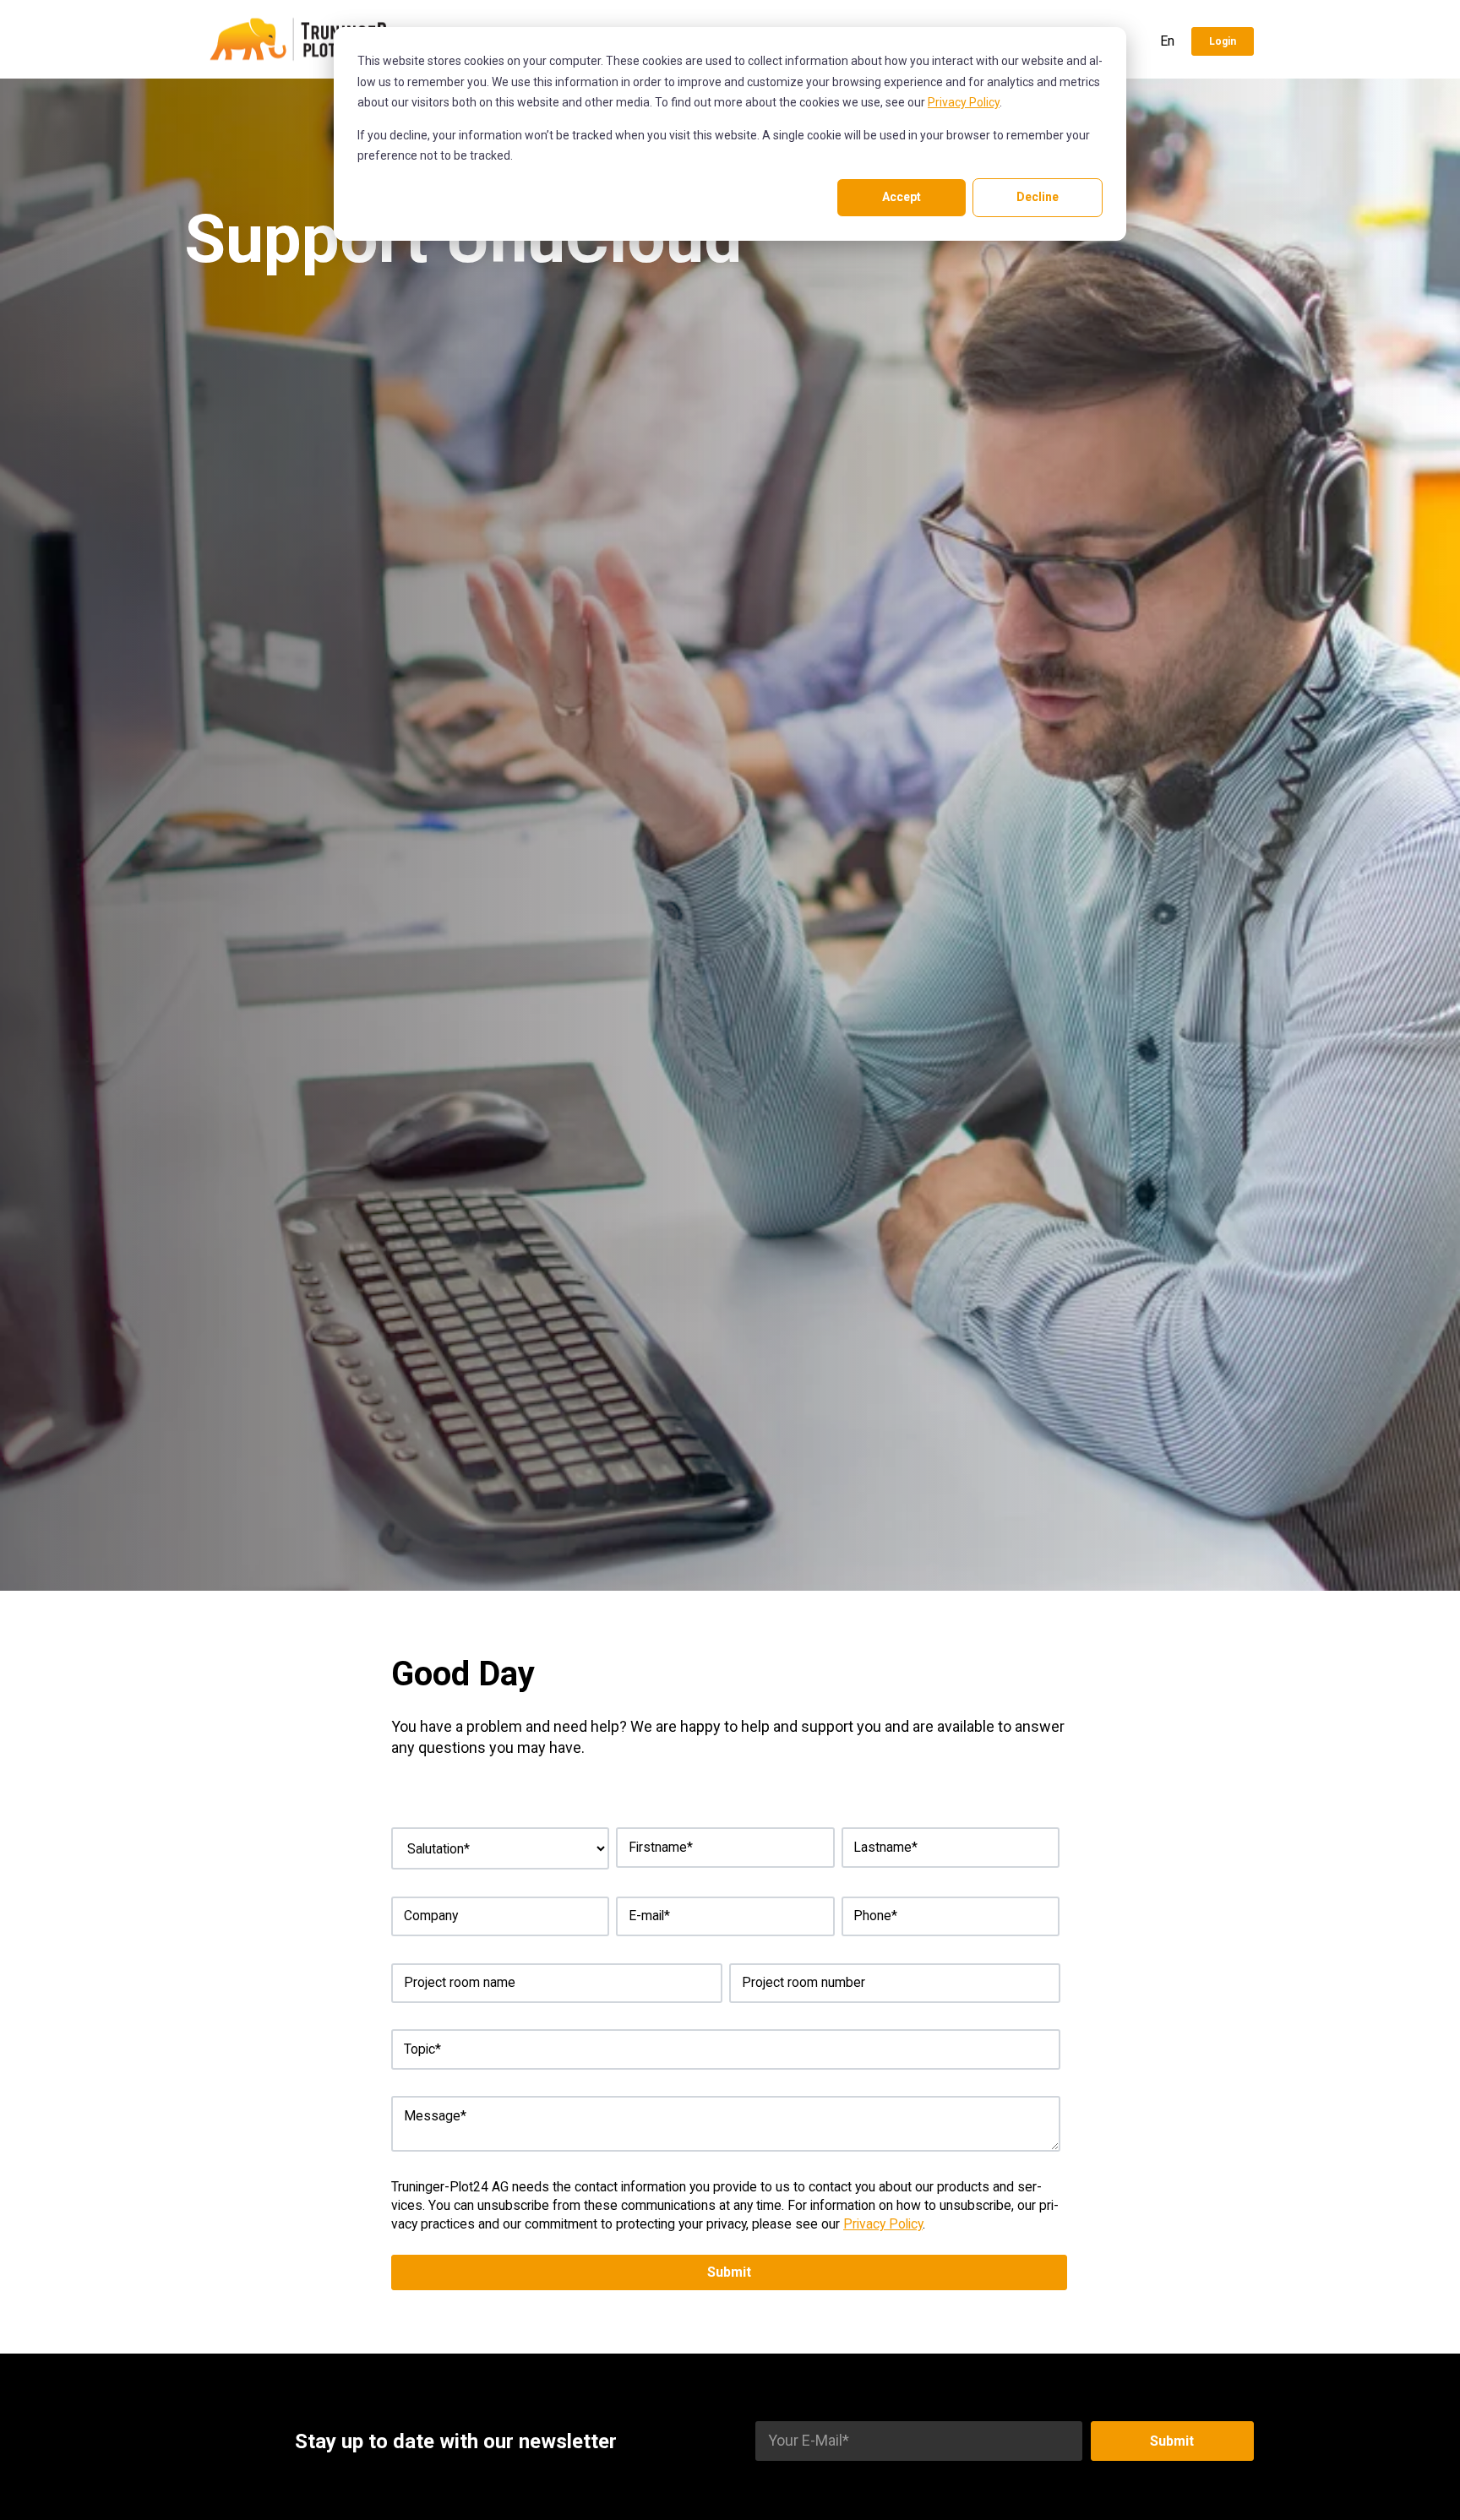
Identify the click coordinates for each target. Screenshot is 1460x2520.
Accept (902, 197)
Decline (1038, 197)
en (1167, 41)
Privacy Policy (964, 102)
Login (1223, 41)
